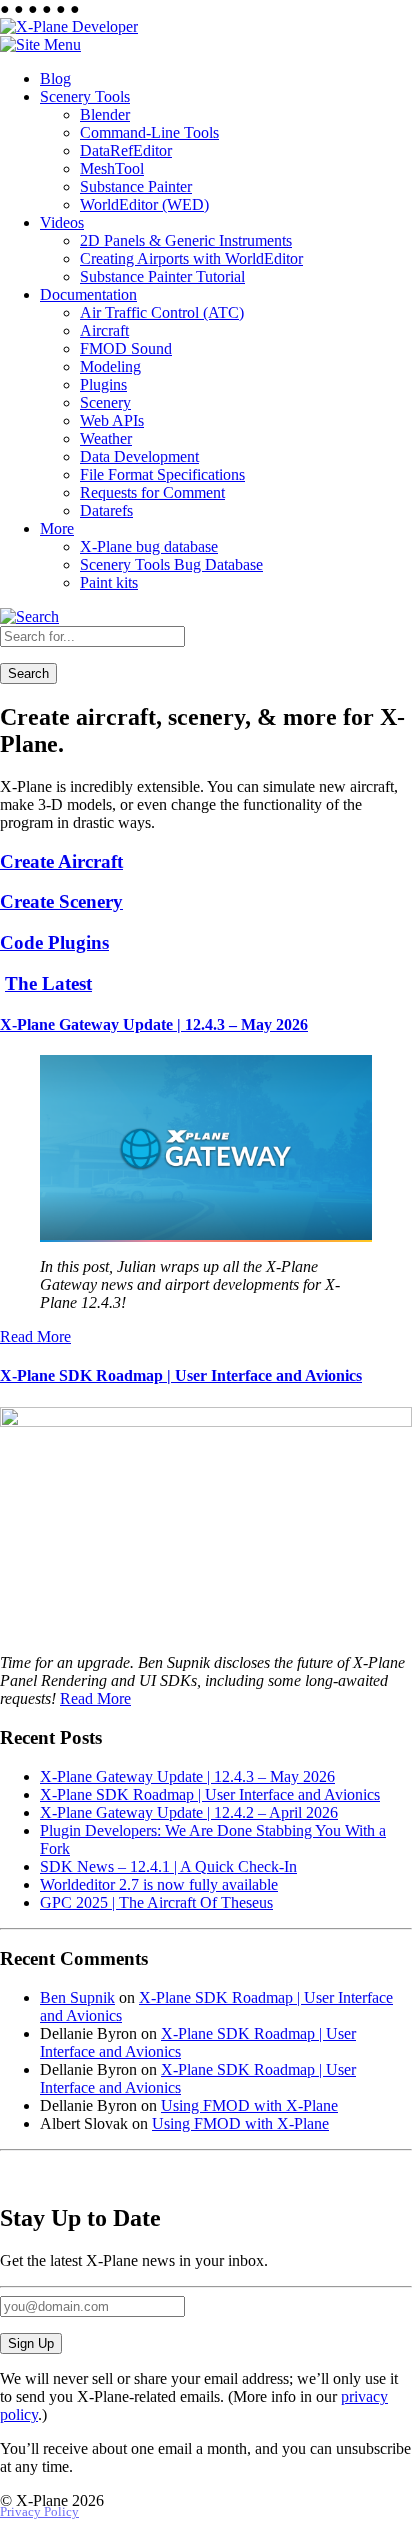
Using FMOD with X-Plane (249, 2105)
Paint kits (109, 582)
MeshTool (112, 168)
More (57, 528)
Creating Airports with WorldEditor (191, 258)
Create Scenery (61, 901)
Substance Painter (136, 186)
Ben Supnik (77, 1997)
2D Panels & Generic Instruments (186, 240)
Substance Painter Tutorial (162, 276)
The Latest (48, 983)
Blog (55, 78)
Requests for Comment (152, 492)
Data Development (139, 456)
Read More (35, 1336)
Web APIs (112, 420)
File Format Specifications (162, 474)
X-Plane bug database (149, 546)
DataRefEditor (126, 150)
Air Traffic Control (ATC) (162, 312)
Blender (105, 114)
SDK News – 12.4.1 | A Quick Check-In (168, 1866)
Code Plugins (54, 942)
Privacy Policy (39, 2512)
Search (28, 673)
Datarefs (106, 510)
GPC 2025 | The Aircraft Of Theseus (156, 1902)
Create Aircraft (61, 861)
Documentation (88, 294)
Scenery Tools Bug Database (171, 564)
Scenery (105, 402)
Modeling (110, 366)
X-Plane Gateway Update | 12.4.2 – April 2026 (189, 1812)
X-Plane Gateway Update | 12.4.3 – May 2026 (154, 1024)
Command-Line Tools (149, 132)
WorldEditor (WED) (144, 204)
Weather (106, 438)
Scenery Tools (85, 96)
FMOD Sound (126, 348)
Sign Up (31, 2343)
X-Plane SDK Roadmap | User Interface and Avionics (181, 1375)
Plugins (103, 384)
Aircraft (104, 330)
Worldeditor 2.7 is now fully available (159, 1884)
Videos (62, 222)
